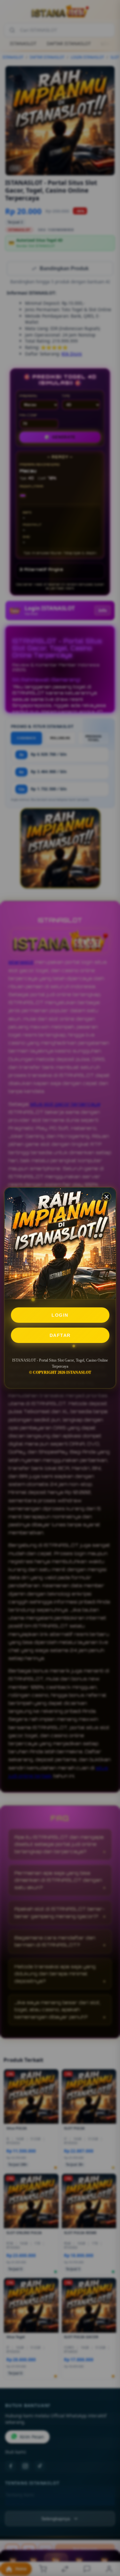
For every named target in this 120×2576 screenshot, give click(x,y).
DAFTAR (60, 1335)
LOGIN (60, 1315)
